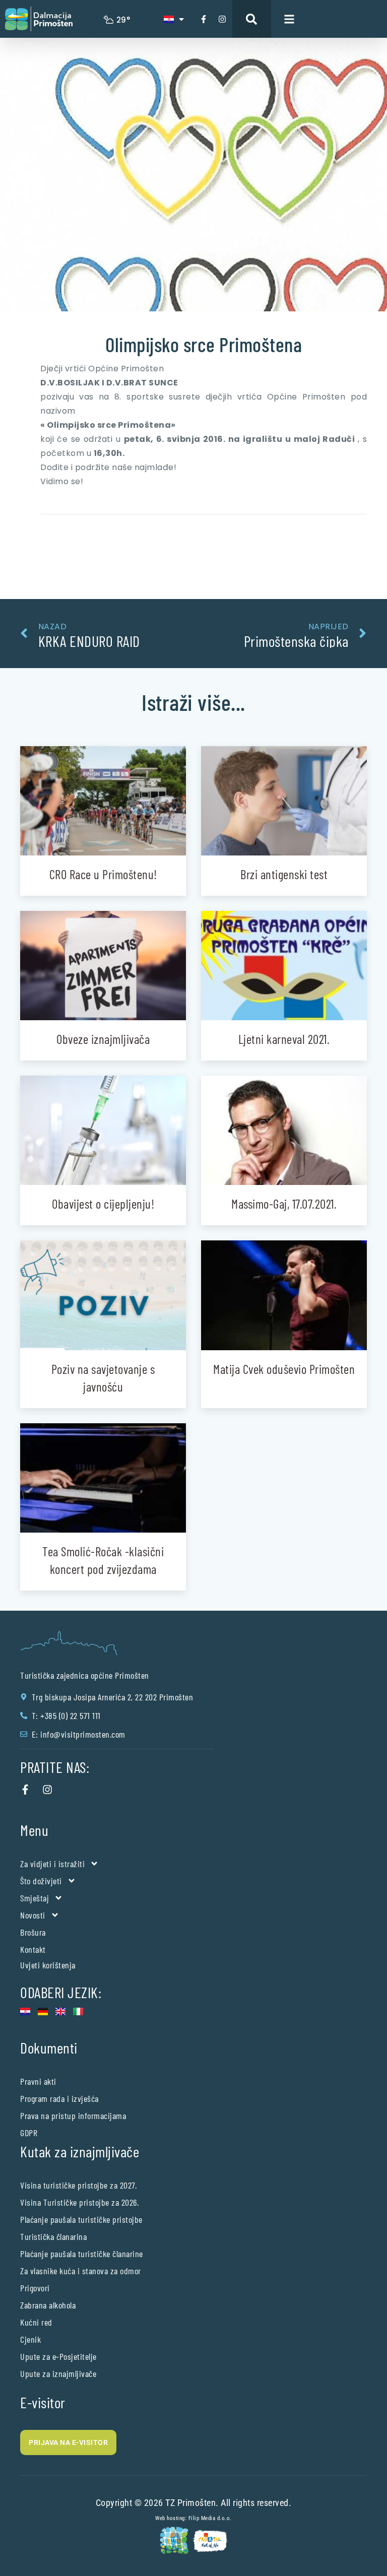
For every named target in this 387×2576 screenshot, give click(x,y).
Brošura (33, 1932)
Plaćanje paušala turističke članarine (82, 2254)
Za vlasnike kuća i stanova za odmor (81, 2271)
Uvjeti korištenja (48, 1965)
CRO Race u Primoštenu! (103, 874)
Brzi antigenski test (284, 874)
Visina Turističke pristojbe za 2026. (79, 2202)
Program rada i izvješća (59, 2098)
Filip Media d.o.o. (210, 2518)
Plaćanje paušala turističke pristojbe (81, 2219)
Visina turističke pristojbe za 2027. (78, 2185)
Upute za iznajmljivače (58, 2373)
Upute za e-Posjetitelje (58, 2356)
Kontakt (33, 1949)
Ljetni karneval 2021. (284, 1039)
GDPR (29, 2133)
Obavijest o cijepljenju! (103, 1204)
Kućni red (36, 2322)
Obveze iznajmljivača (103, 1039)
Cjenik (30, 2339)
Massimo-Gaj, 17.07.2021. (284, 1204)
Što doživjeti (41, 1881)
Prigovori (35, 2288)
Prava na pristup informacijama (73, 2116)
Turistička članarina (53, 2236)
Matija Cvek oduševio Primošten (284, 1369)
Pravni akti (38, 2081)
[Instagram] (222, 19)
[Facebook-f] (204, 19)
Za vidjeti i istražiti (52, 1864)
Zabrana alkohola (48, 2305)
